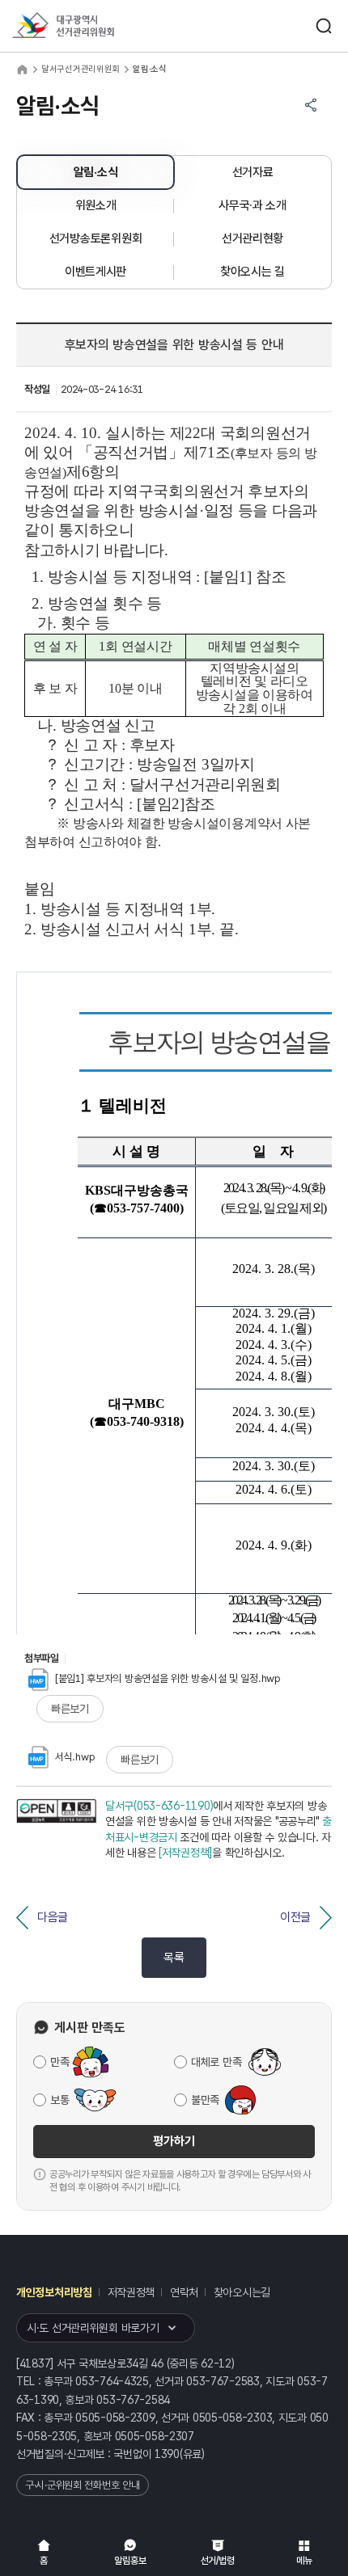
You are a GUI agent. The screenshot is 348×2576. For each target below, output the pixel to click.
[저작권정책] (185, 1853)
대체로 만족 (216, 2062)
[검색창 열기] (324, 26)
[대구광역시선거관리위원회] (93, 26)
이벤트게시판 (95, 272)
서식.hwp (75, 1757)
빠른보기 (70, 1709)
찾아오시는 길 (253, 272)
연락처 (184, 2292)
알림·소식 (96, 172)
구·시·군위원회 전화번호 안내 (83, 2485)
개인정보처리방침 (54, 2292)
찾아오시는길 (242, 2292)
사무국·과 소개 (253, 205)
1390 (167, 2454)
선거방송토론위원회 (95, 238)
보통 (59, 2100)
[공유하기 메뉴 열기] (311, 105)
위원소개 (96, 205)
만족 (59, 2062)
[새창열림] (57, 1830)
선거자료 (253, 172)
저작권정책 (132, 2292)
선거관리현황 (253, 238)
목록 (174, 1958)
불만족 (205, 2100)
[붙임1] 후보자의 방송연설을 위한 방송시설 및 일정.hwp (168, 1678)
